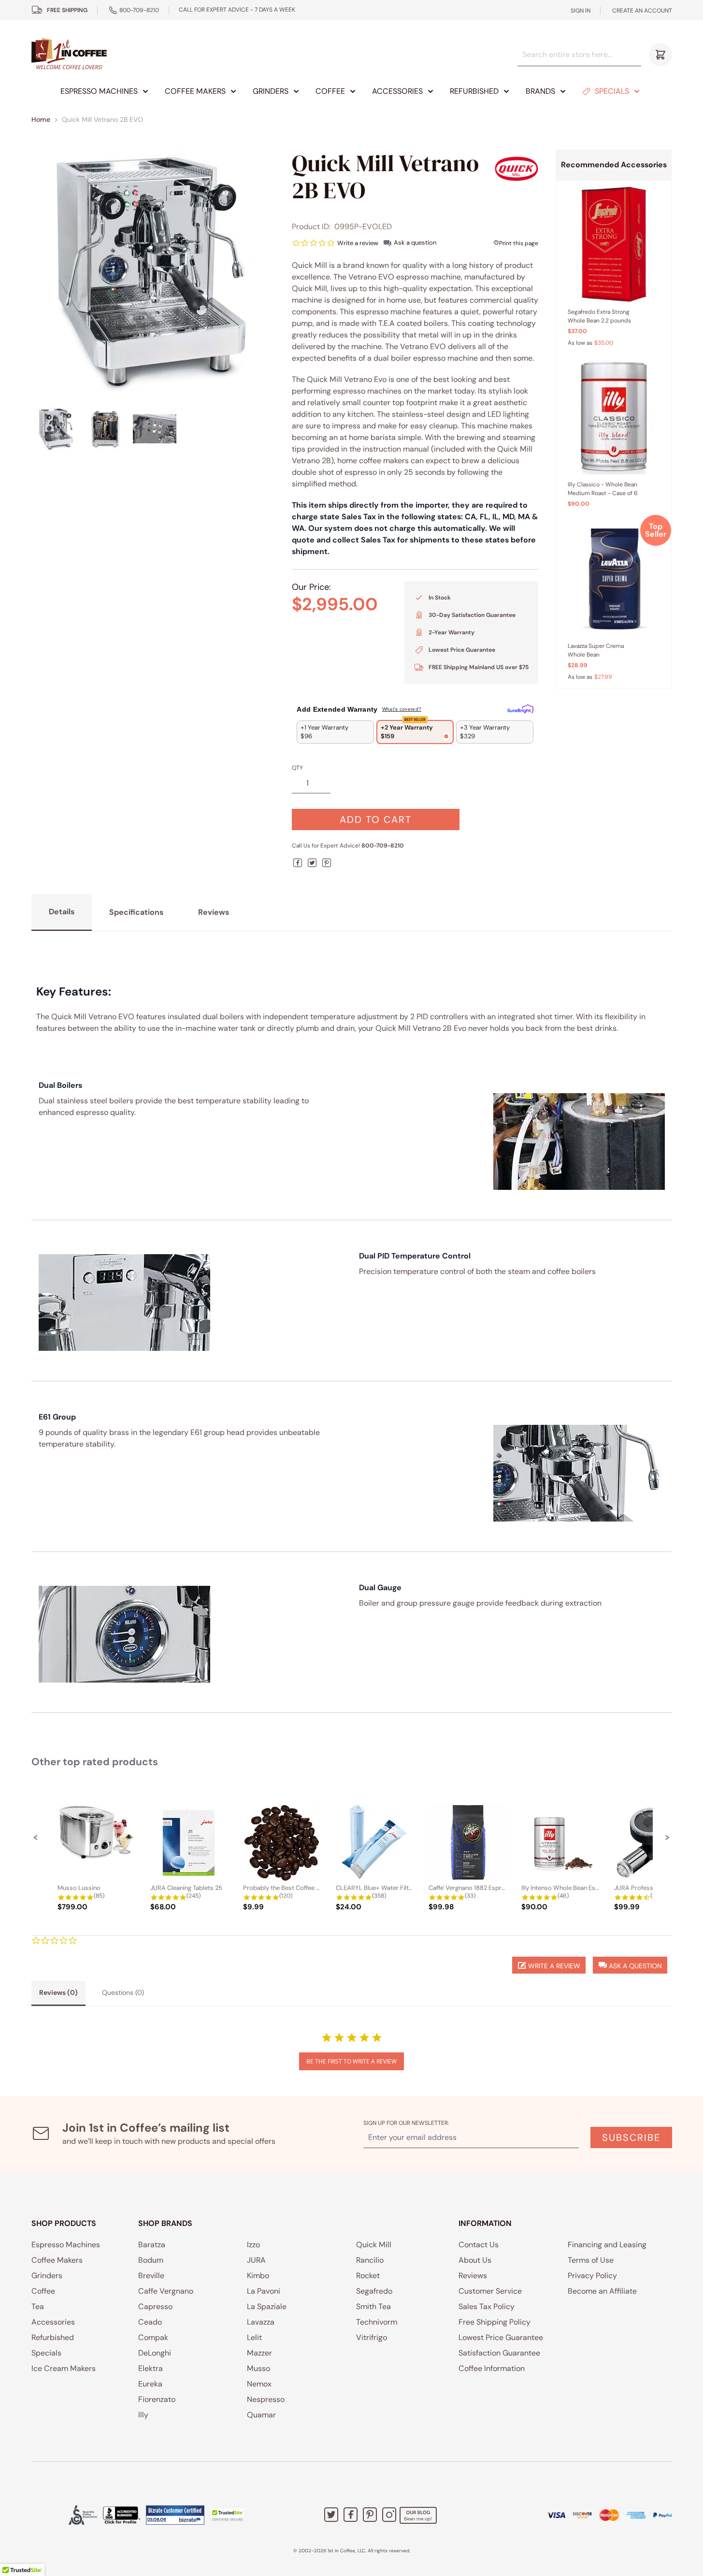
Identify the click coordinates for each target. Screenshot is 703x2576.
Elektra (151, 2368)
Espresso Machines (99, 91)
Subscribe (631, 2137)
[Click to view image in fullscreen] (153, 271)
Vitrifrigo (372, 2337)
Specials (612, 91)
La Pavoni (264, 2291)
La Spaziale (267, 2306)
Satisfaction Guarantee (499, 2353)
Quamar (261, 2415)
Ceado (150, 2322)
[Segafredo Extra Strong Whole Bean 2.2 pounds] (614, 244)
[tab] (58, 1993)
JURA (256, 2260)
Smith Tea (373, 2306)
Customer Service (490, 2291)
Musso (258, 2368)
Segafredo (374, 2291)
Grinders (271, 91)
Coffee (330, 91)
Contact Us (479, 2245)
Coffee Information (492, 2368)
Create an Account (642, 11)
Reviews (473, 2276)
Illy (143, 2415)
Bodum (151, 2260)
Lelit (254, 2337)
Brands (540, 91)
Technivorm (377, 2322)
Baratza (152, 2245)
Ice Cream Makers (64, 2368)
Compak (153, 2337)
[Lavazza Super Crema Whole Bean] (614, 578)
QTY (297, 768)
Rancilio (370, 2260)
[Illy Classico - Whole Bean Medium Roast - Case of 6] (614, 417)
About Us (475, 2260)
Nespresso (266, 2399)
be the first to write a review (351, 2061)
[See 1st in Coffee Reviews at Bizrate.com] (175, 2515)
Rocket (368, 2276)
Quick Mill (374, 2245)
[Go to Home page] (69, 54)
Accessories (397, 91)
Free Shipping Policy (495, 2322)
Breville (151, 2276)
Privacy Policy (592, 2276)
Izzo (253, 2245)
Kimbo (258, 2276)
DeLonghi (155, 2353)
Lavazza (261, 2322)
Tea (38, 2306)
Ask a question (415, 242)
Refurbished (474, 91)
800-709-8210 (139, 10)
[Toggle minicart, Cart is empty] (660, 55)
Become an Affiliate (602, 2291)
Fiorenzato (157, 2399)
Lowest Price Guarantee (501, 2337)
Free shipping (67, 10)
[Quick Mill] (516, 168)
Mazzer (259, 2353)
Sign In (581, 11)
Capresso (155, 2306)
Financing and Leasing (607, 2245)
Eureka (150, 2384)
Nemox (259, 2384)
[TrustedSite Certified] (228, 2515)
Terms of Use (591, 2260)
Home (41, 119)
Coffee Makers (195, 91)
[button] (36, 1837)
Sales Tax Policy (487, 2306)
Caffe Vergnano (166, 2291)
